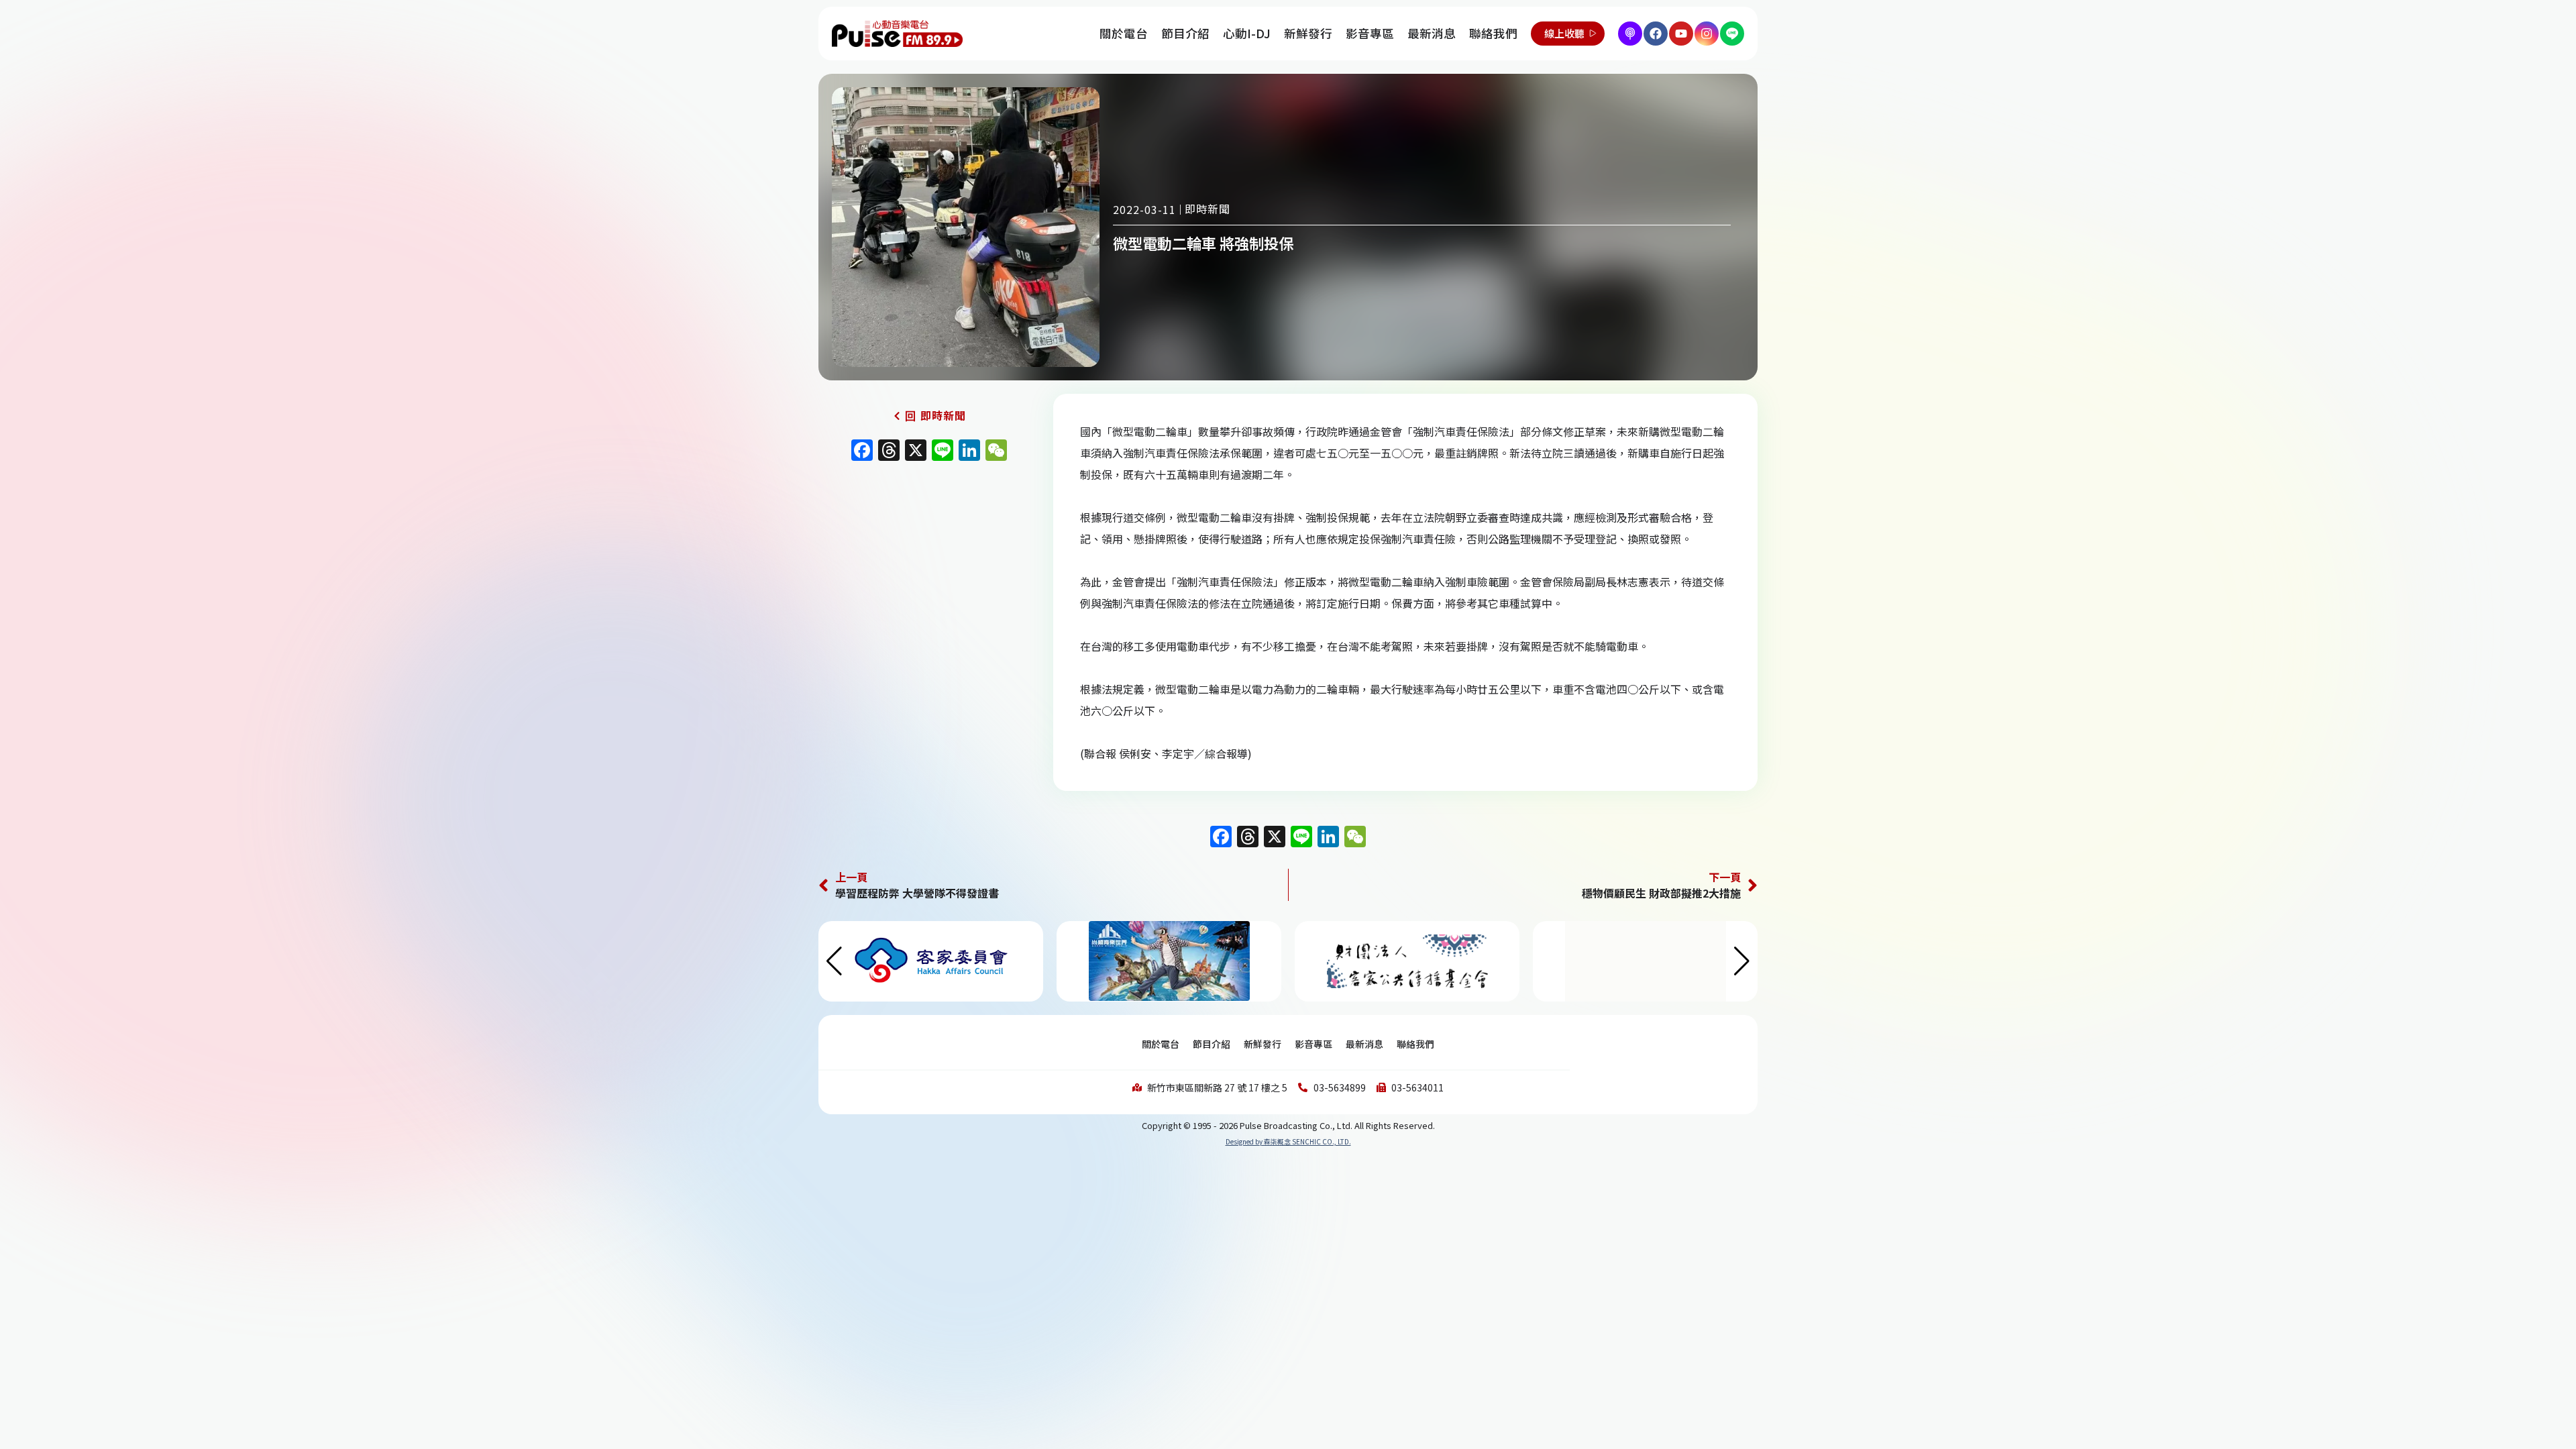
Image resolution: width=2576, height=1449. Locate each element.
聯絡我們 (1493, 33)
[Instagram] (1707, 34)
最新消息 (1432, 33)
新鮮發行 (1308, 33)
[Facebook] (1656, 34)
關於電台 (1124, 33)
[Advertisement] (929, 583)
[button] (1742, 961)
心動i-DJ (1247, 33)
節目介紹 (1185, 33)
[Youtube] (1681, 34)
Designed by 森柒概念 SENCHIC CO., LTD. (1288, 1141)
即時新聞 (1207, 209)
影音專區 (1370, 33)
